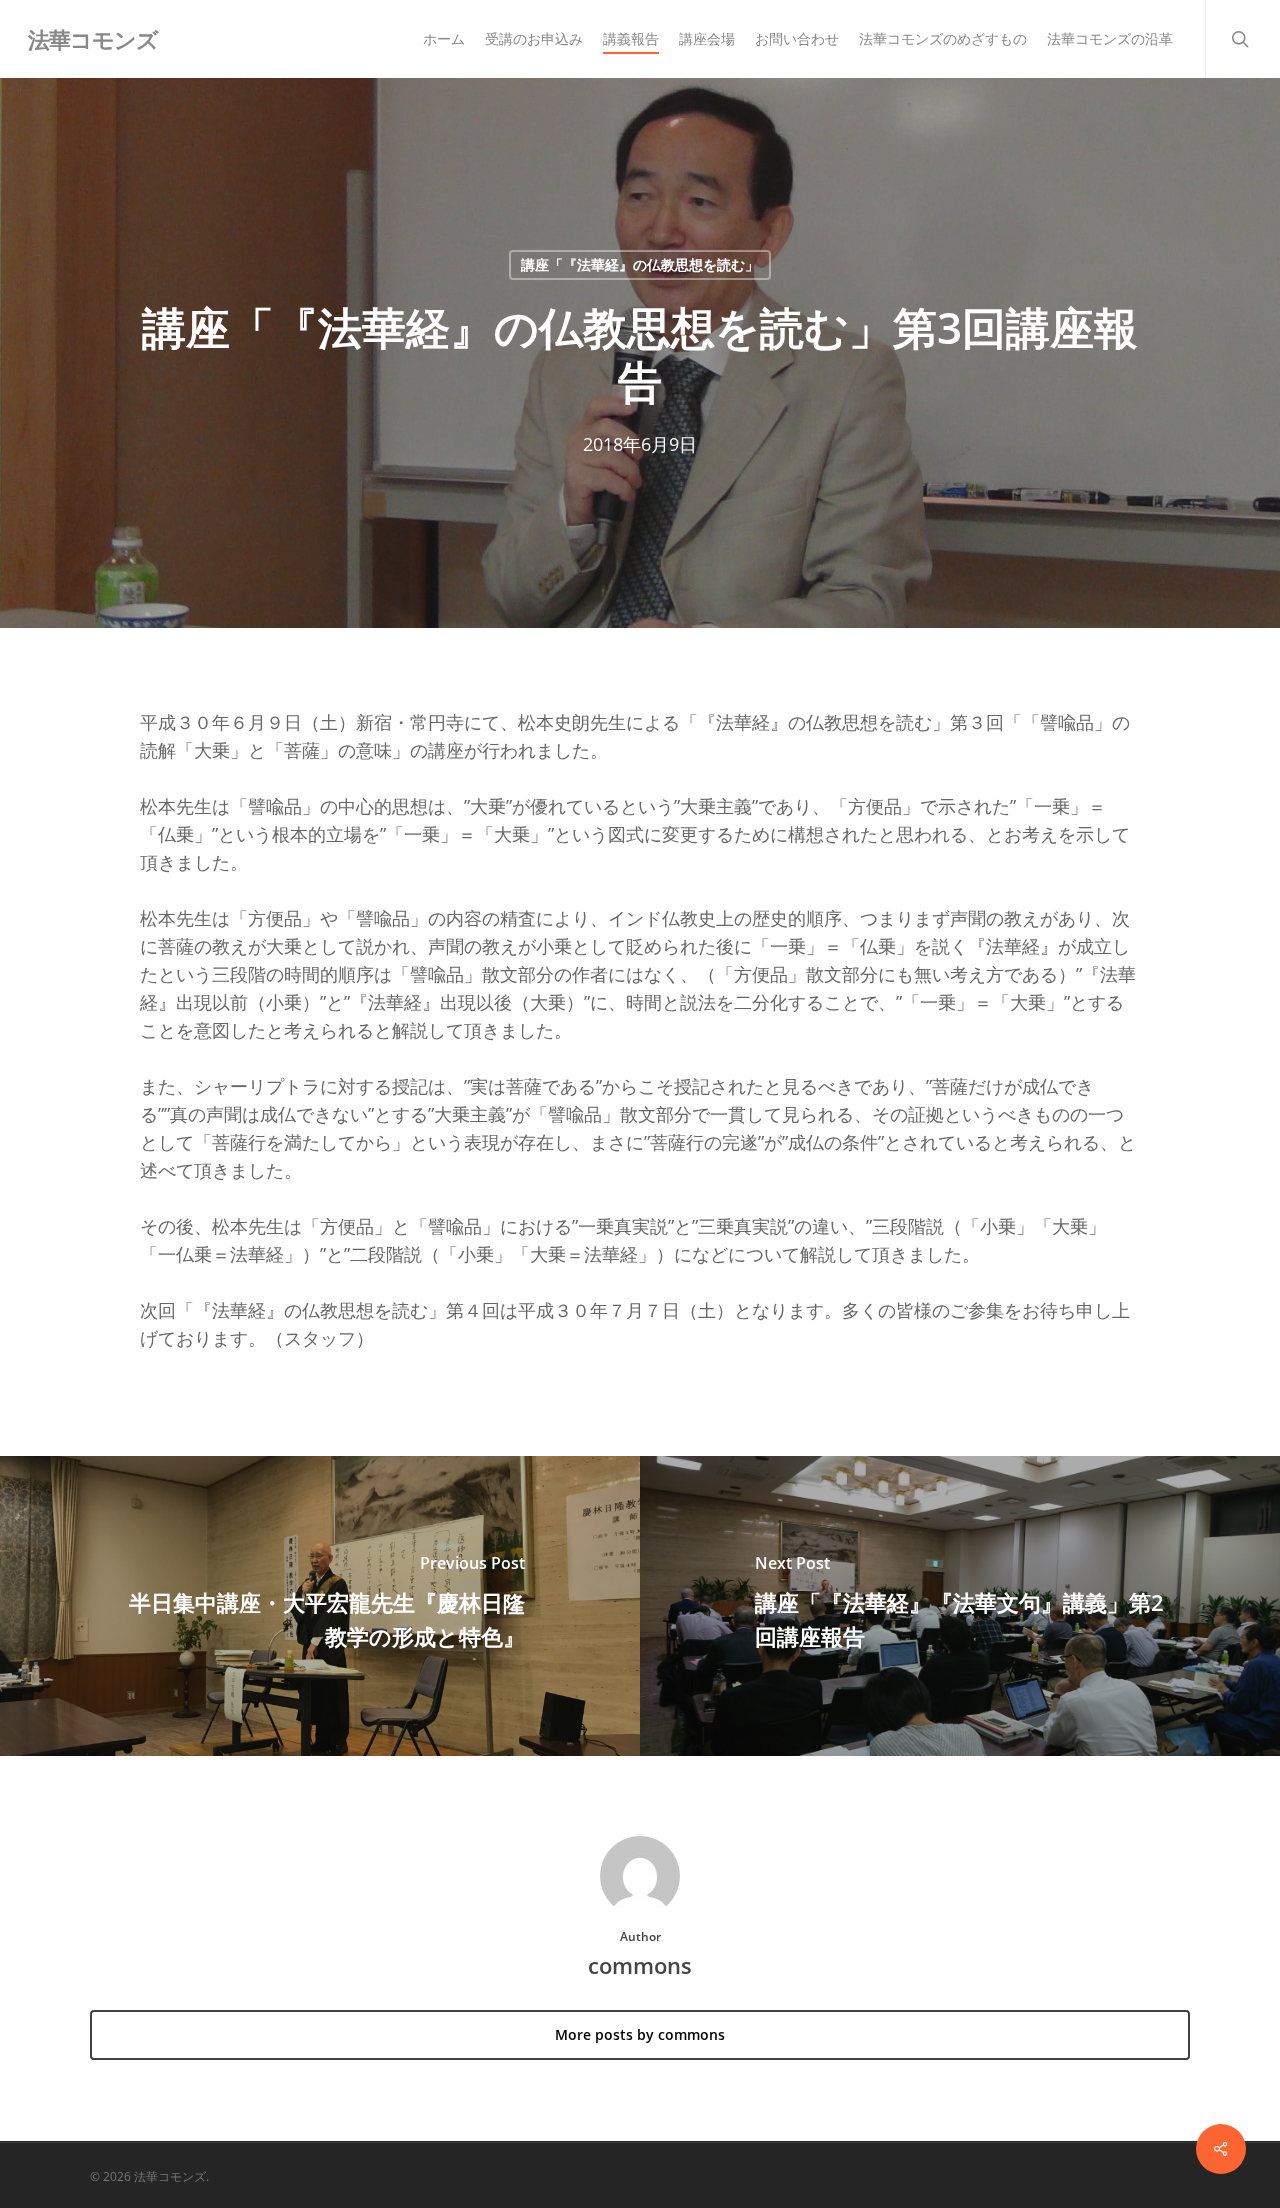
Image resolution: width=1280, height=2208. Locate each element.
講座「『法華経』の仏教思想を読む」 (640, 264)
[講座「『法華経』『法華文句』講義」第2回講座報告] (960, 1606)
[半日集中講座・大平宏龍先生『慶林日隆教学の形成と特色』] (320, 1606)
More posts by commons (640, 2034)
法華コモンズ (93, 39)
